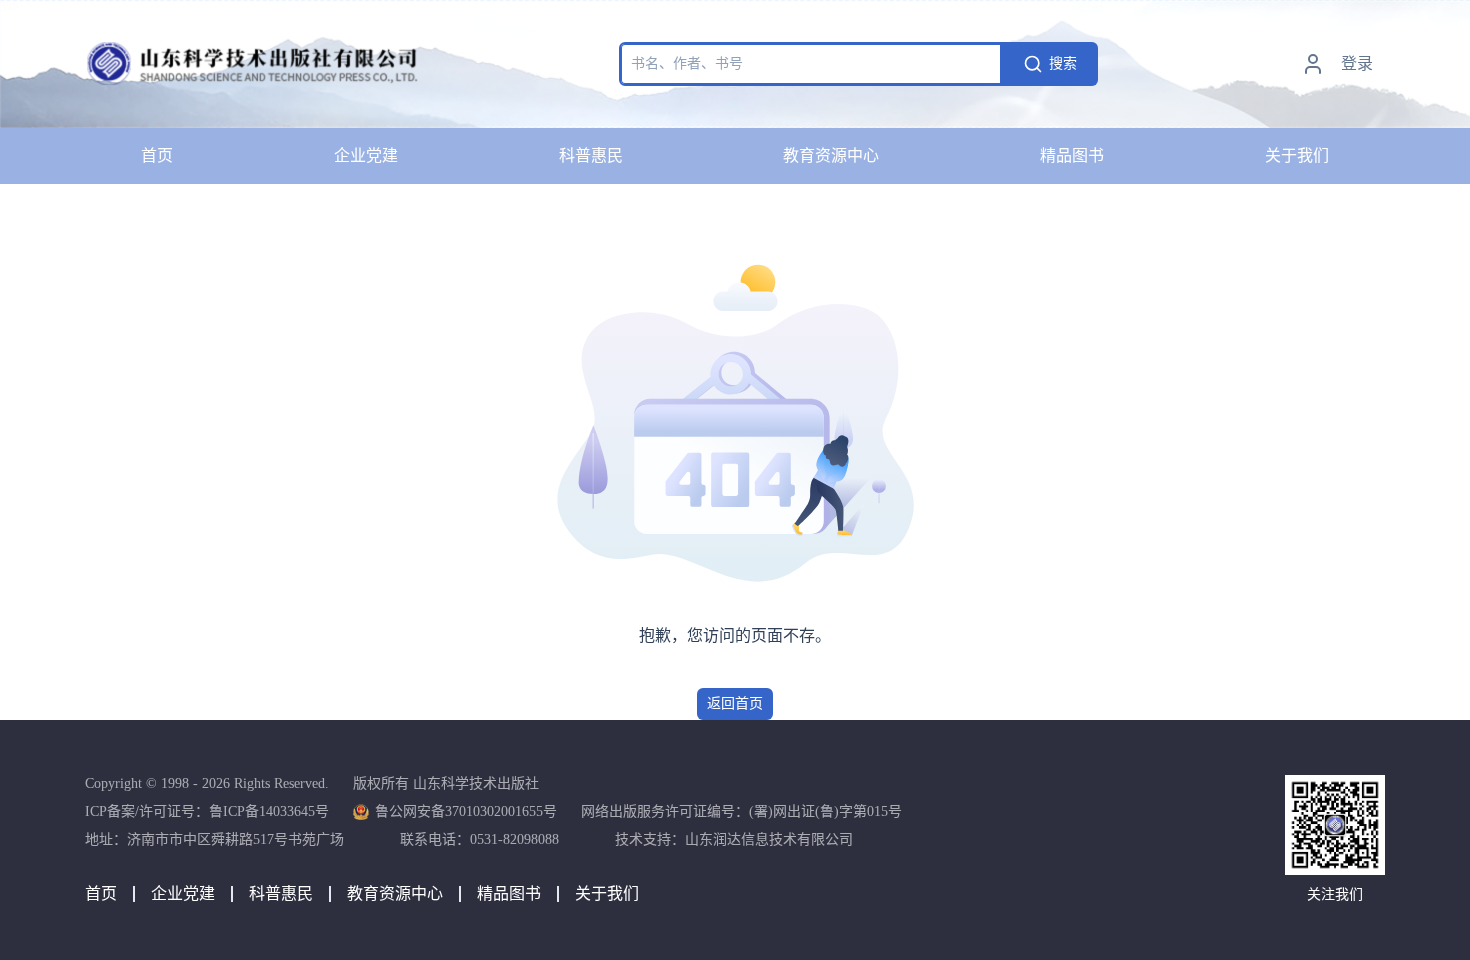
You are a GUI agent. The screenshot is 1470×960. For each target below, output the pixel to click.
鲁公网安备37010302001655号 (466, 811)
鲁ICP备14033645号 (269, 811)
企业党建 (366, 155)
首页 (157, 155)
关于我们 (1297, 155)
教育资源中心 (831, 155)
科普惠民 (591, 155)
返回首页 (735, 703)
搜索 (1063, 63)
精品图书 (1072, 155)
